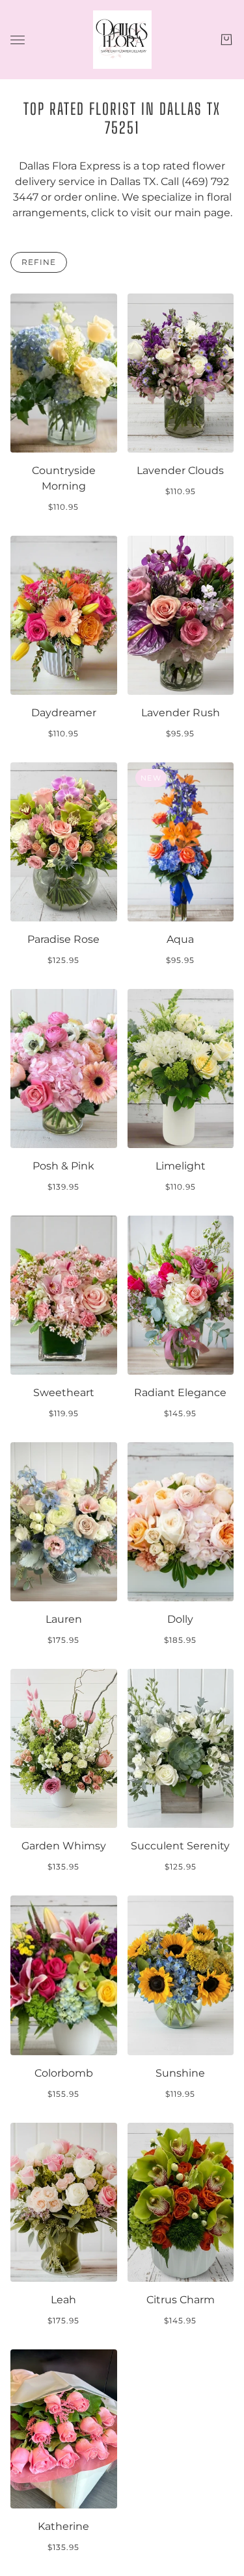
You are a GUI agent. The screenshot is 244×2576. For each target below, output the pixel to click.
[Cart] (226, 40)
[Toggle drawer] (18, 40)
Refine (39, 262)
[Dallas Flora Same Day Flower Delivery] (122, 40)
